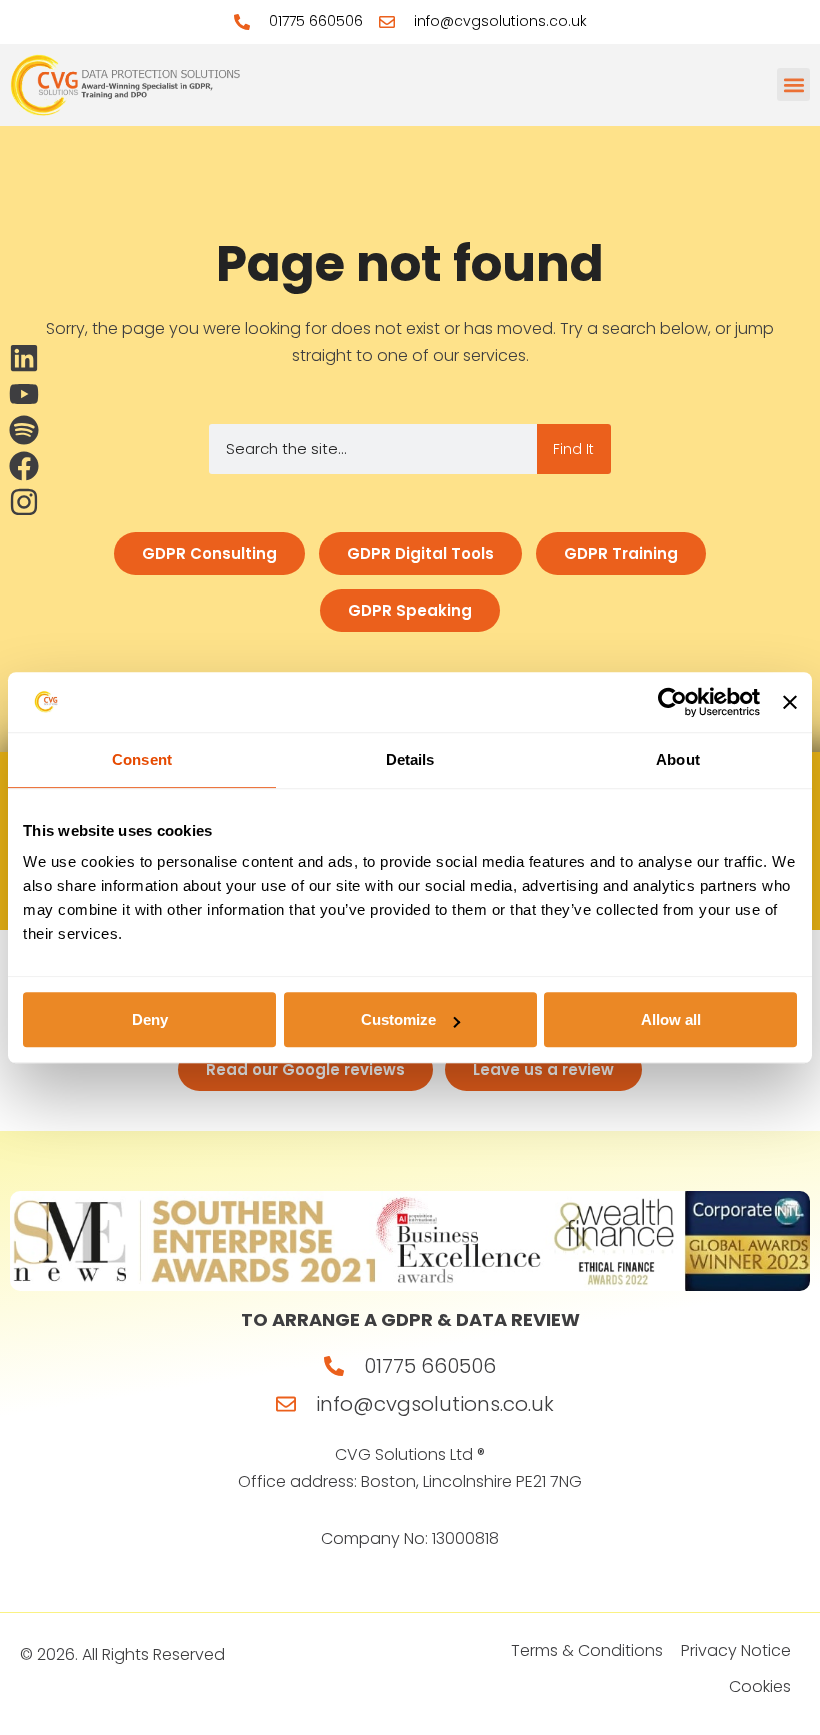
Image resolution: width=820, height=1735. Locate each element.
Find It (573, 449)
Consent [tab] (142, 759)
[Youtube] (24, 394)
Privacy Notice (736, 1650)
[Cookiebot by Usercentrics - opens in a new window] (672, 702)
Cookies (760, 1686)
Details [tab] (410, 759)
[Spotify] (24, 430)
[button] (793, 84)
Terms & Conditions (587, 1650)
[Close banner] (790, 702)
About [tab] (678, 759)
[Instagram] (24, 502)
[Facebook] (24, 466)
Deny (150, 1019)
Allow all (671, 1019)
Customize (398, 1019)
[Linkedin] (24, 358)
